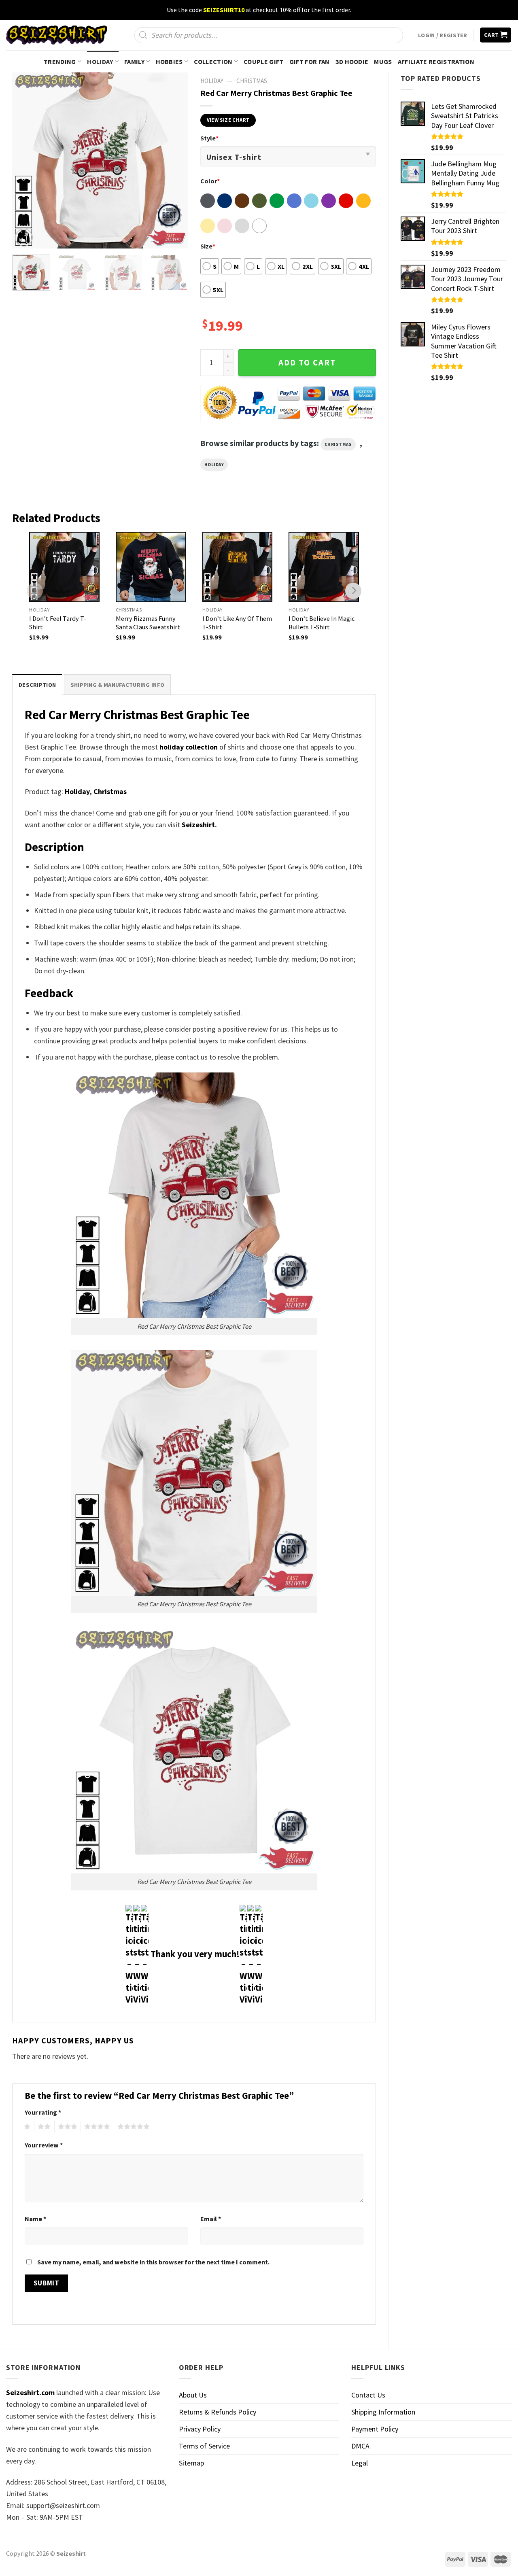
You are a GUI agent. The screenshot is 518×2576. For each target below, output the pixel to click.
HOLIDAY (100, 62)
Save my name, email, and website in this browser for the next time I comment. (153, 2262)
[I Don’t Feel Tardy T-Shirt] (64, 567)
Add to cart (307, 363)
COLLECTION (213, 62)
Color (210, 181)
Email (211, 2219)
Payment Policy (375, 2429)
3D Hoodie (352, 62)
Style (209, 138)
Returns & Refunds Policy (218, 2412)
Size (208, 246)
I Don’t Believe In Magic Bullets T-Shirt (322, 623)
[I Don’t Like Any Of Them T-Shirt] (238, 567)
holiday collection (189, 747)
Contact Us (368, 2395)
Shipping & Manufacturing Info (117, 685)
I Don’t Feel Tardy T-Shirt (58, 623)
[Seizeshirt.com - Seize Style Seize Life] (57, 35)
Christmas (252, 81)
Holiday (214, 465)
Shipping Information (383, 2412)
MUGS (383, 62)
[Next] (174, 160)
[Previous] (26, 160)
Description (37, 685)
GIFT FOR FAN (310, 62)
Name (35, 2219)
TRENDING (60, 62)
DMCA (360, 2446)
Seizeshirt (198, 825)
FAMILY (134, 62)
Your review (44, 2145)
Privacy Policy (200, 2429)
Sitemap (191, 2463)
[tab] (37, 685)
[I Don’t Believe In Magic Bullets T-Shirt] (324, 567)
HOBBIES (169, 62)
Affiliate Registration (436, 62)
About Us (193, 2395)
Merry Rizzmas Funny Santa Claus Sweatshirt (148, 623)
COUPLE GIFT (264, 62)
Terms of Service (204, 2446)
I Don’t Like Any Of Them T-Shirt (237, 623)
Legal (360, 2463)
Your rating (43, 2112)
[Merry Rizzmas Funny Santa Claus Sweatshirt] (151, 567)
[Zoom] (24, 238)
